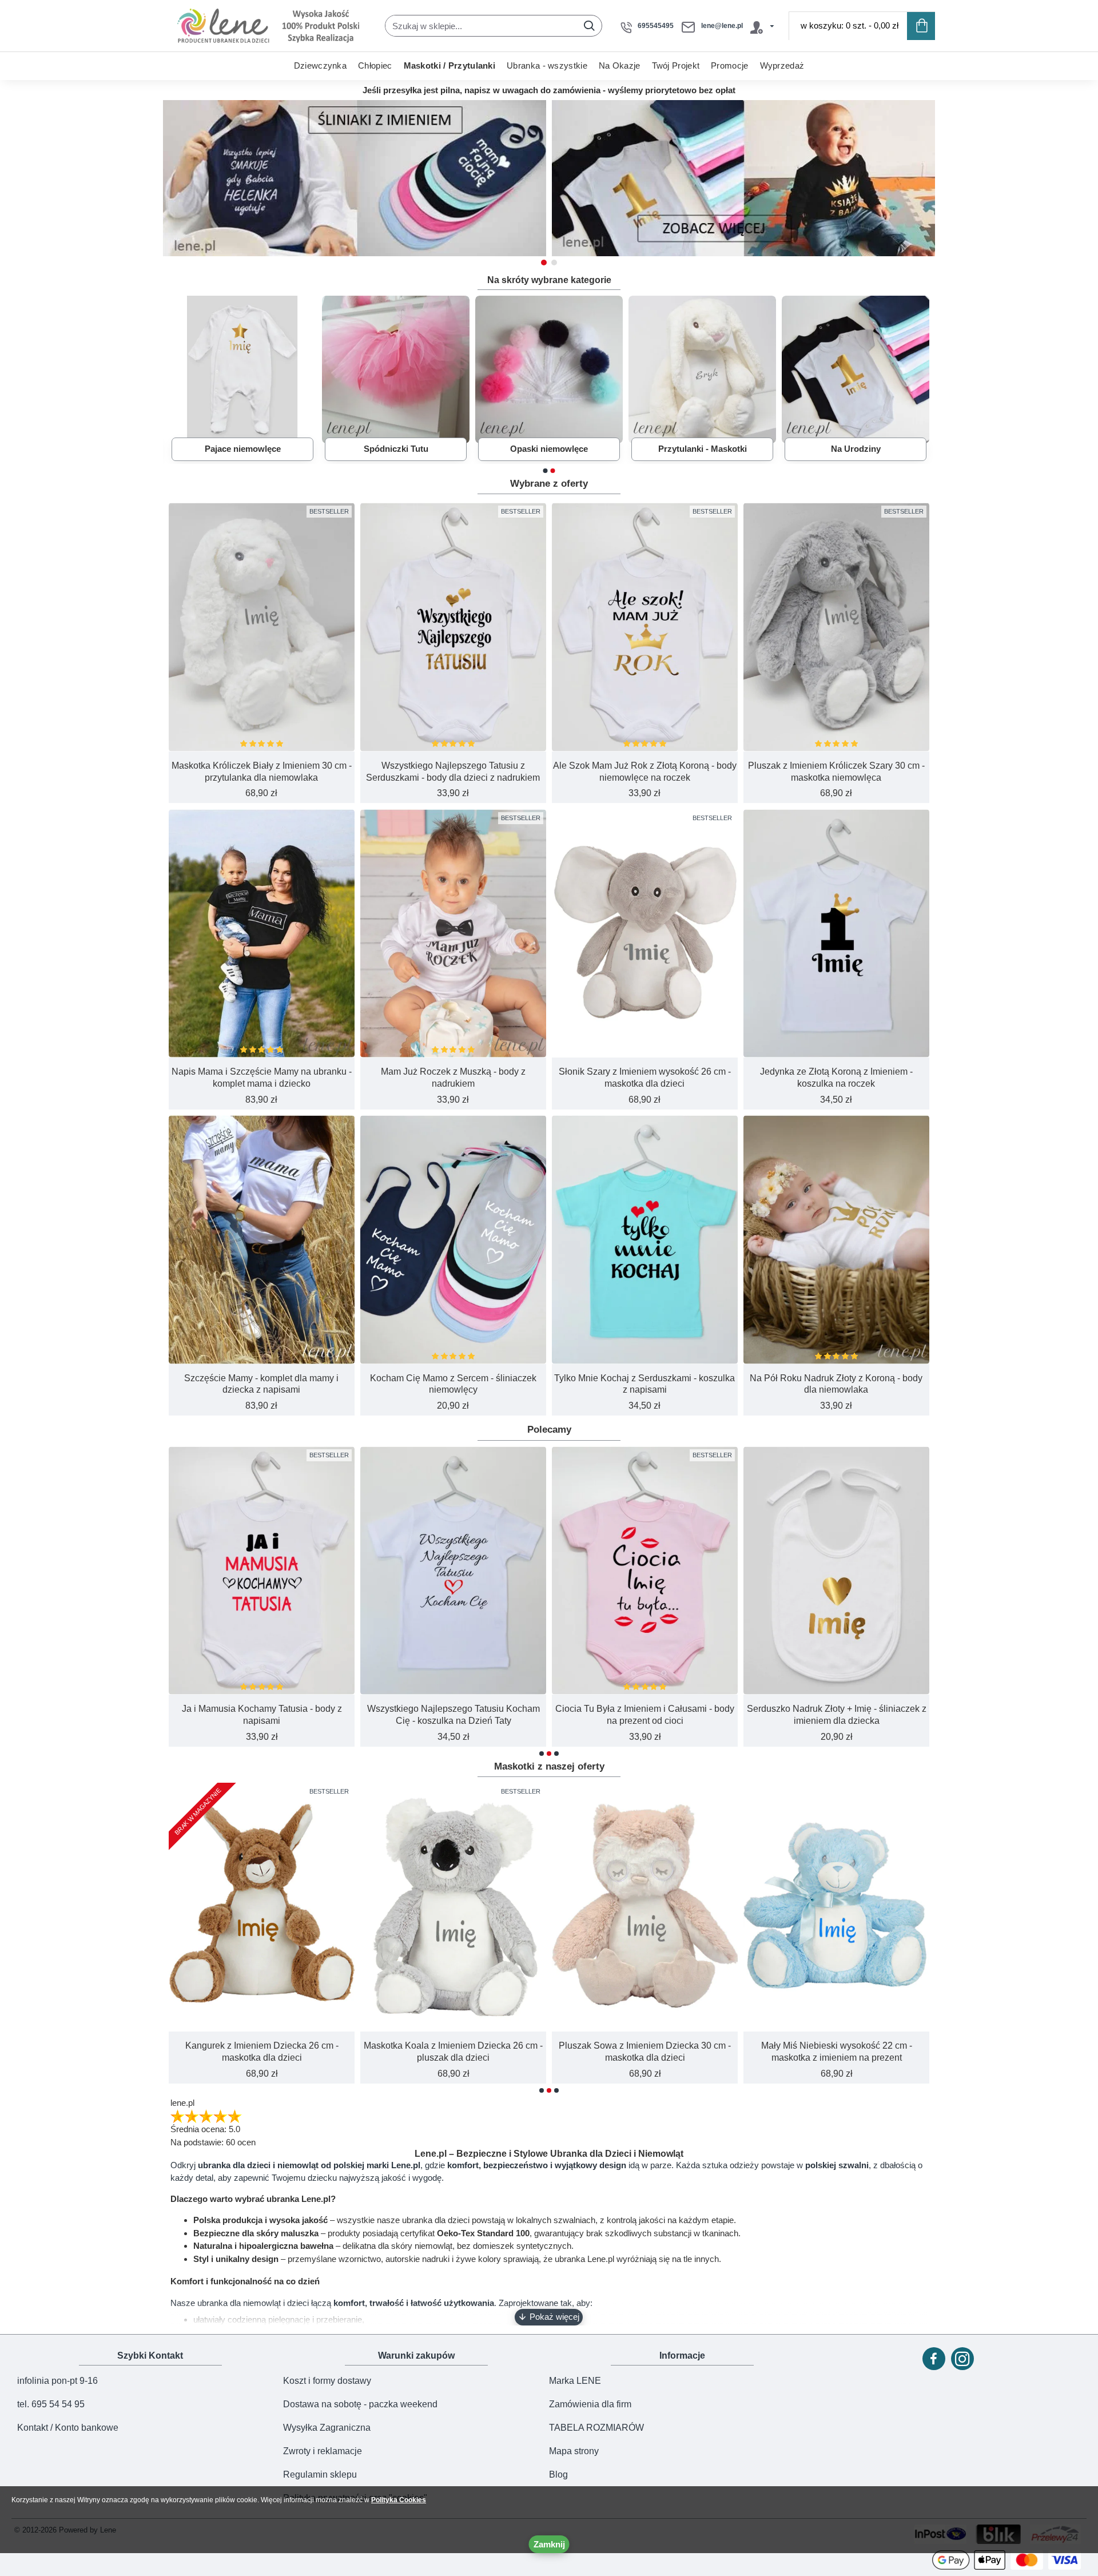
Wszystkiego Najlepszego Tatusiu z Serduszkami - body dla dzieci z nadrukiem (453, 772)
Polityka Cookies (399, 2500)
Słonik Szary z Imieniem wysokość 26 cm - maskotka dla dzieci (645, 1078)
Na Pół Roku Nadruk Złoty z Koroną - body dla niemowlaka (836, 1384)
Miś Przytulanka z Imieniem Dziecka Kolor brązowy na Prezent (837, 2052)
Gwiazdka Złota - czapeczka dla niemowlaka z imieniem (837, 1715)
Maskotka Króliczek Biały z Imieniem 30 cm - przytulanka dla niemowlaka (262, 772)
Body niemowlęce (242, 449)
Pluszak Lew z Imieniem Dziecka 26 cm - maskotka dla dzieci (453, 2052)
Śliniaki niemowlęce (702, 449)
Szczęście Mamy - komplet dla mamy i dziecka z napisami (261, 1384)
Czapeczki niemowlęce (549, 449)
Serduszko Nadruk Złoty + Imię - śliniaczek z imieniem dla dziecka (453, 1715)
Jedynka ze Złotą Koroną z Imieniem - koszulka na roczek (836, 1078)
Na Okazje (856, 449)
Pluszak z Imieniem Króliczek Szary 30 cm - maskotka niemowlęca (836, 772)
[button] (544, 263)
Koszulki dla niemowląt (396, 449)
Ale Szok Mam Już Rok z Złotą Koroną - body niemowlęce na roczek (645, 772)
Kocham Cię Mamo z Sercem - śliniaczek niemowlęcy (453, 1384)
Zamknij (549, 2544)
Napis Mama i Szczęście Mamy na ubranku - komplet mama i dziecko (262, 1078)
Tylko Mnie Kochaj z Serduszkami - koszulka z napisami (645, 1384)
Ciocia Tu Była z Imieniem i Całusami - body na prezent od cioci (262, 1715)
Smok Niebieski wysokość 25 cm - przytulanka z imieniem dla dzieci (645, 2052)
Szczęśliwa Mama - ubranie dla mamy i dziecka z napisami (645, 1715)
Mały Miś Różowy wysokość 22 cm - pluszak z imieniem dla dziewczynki (262, 2052)
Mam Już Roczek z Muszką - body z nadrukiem (453, 1078)
